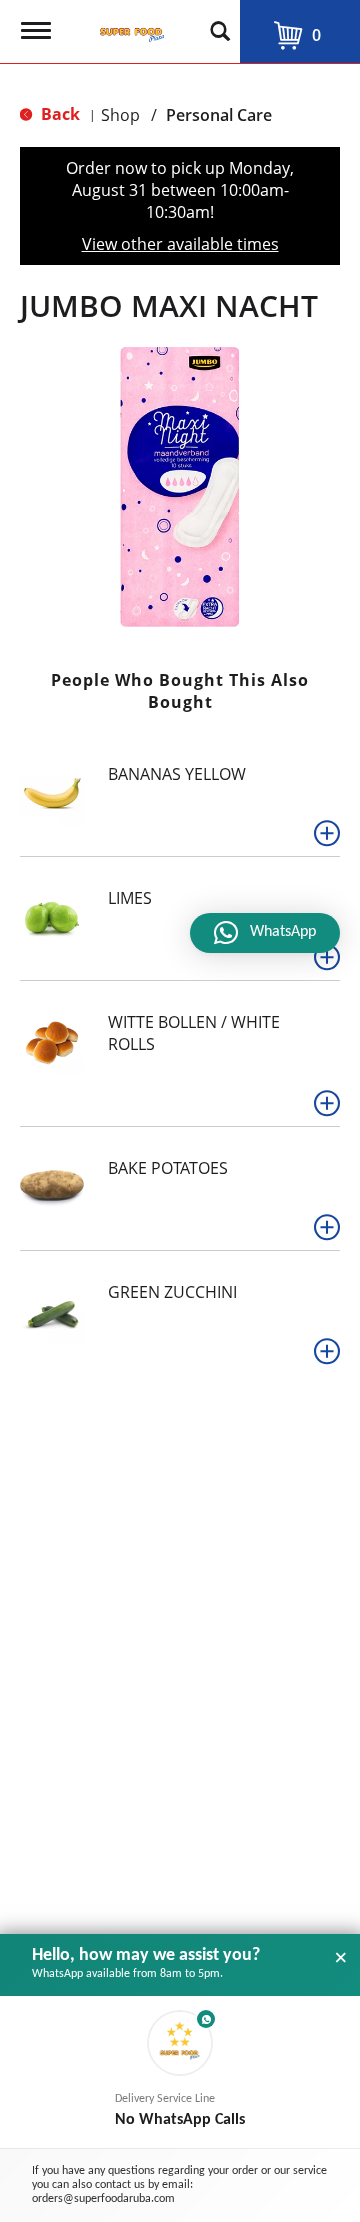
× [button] (341, 1958)
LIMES (130, 898)
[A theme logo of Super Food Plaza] (128, 25)
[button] (327, 833)
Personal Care (219, 115)
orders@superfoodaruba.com (103, 2199)
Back (58, 114)
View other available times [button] (180, 244)
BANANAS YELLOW (177, 774)
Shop (120, 115)
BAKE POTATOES (168, 1168)
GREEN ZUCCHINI (172, 1292)
